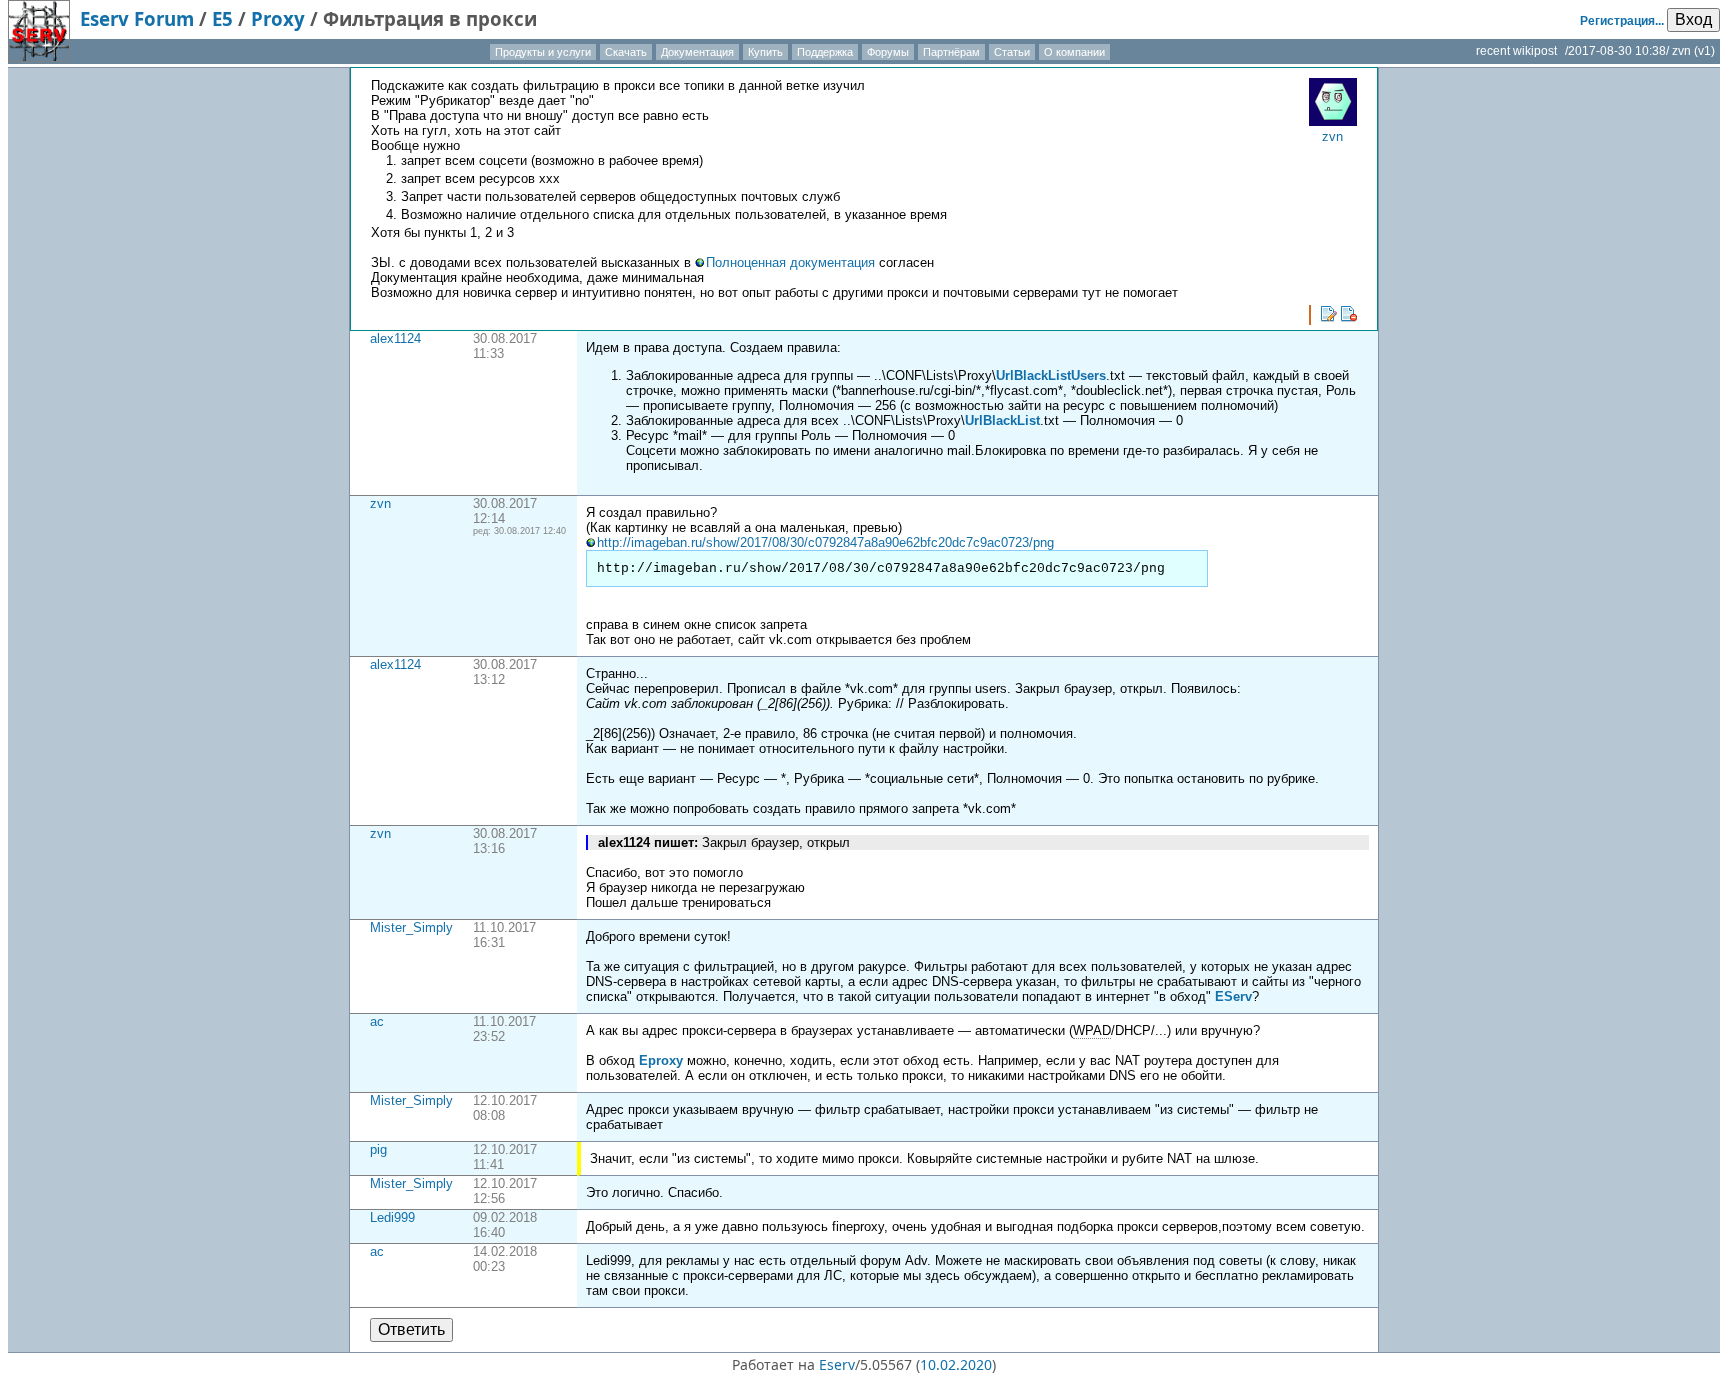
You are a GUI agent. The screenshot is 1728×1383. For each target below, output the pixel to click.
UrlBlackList (1002, 420)
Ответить (411, 1329)
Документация (697, 52)
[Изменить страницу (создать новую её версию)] (1329, 314)
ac (377, 1021)
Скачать (626, 52)
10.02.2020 (956, 1364)
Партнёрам (951, 52)
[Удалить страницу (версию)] (1349, 314)
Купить (765, 52)
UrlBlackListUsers (1051, 375)
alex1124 (395, 338)
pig (378, 1149)
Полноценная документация (790, 262)
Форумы (888, 52)
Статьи (1012, 52)
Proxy (278, 18)
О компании (1074, 52)
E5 (222, 18)
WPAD (1092, 1030)
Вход (1693, 19)
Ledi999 (392, 1217)
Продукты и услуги (543, 52)
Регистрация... (1622, 21)
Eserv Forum (137, 18)
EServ (1233, 996)
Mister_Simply (411, 927)
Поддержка (825, 52)
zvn (380, 503)
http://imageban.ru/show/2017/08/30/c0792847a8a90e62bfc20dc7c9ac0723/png (825, 542)
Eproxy (661, 1060)
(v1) (1704, 51)
